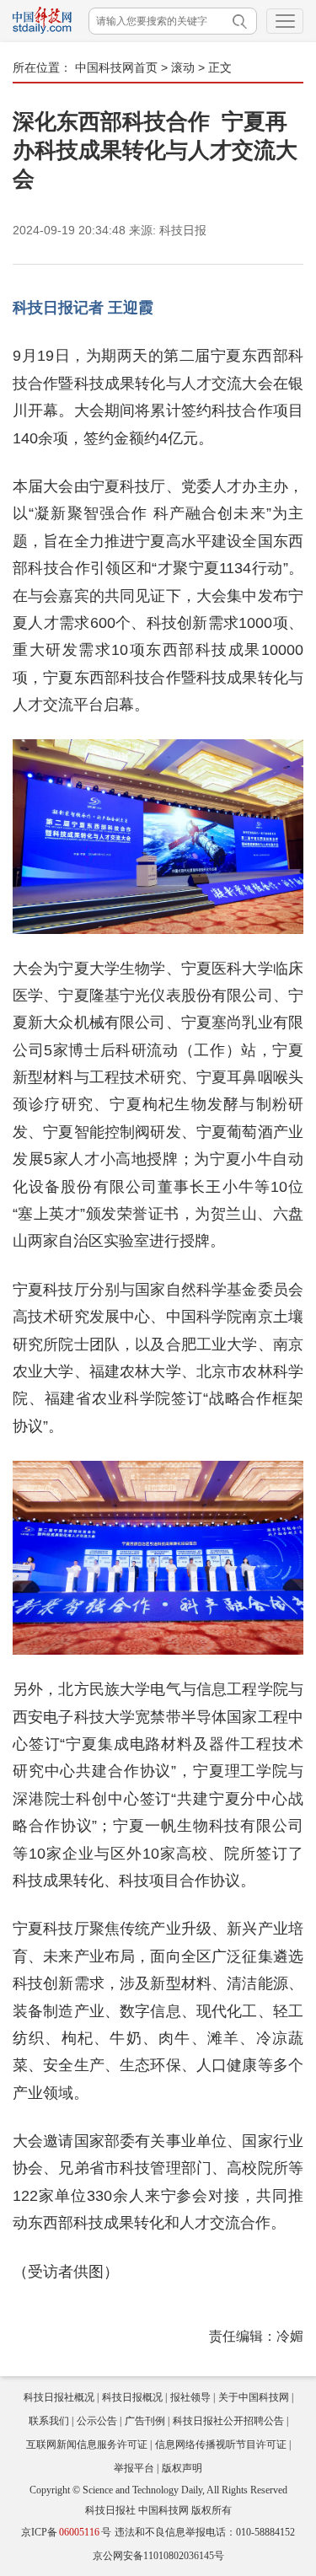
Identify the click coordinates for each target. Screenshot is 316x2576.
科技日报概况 (132, 2397)
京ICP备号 (66, 2532)
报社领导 (190, 2397)
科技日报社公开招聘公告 (228, 2421)
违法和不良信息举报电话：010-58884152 (205, 2532)
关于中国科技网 (254, 2397)
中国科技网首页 (116, 67)
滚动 (183, 67)
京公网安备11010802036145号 (158, 2556)
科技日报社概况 (59, 2397)
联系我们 (49, 2421)
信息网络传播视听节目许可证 (221, 2445)
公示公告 (97, 2421)
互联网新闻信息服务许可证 (87, 2445)
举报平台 (134, 2468)
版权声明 (182, 2468)
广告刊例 (145, 2421)
